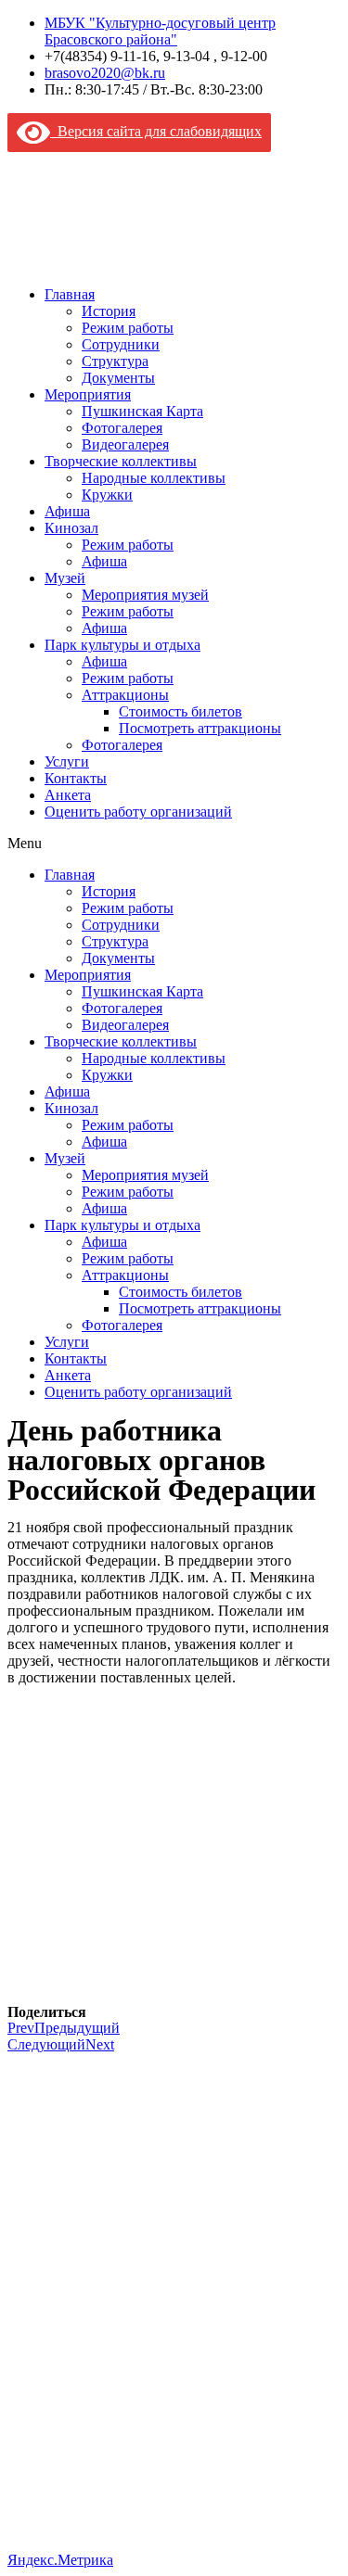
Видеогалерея (125, 444)
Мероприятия (88, 394)
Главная (70, 294)
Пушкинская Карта (142, 411)
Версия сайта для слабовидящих (156, 131)
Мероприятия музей (145, 595)
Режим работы (128, 328)
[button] (174, 844)
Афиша (67, 511)
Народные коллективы (154, 478)
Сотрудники (121, 344)
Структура (115, 361)
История (109, 311)
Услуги (67, 761)
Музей (65, 578)
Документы (118, 378)
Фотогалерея (122, 428)
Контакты (76, 778)
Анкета (68, 795)
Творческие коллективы (121, 461)
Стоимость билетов (180, 711)
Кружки (107, 495)
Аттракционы (125, 695)
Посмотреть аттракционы (200, 728)
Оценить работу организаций (138, 812)
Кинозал (71, 528)
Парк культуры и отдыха (122, 645)
